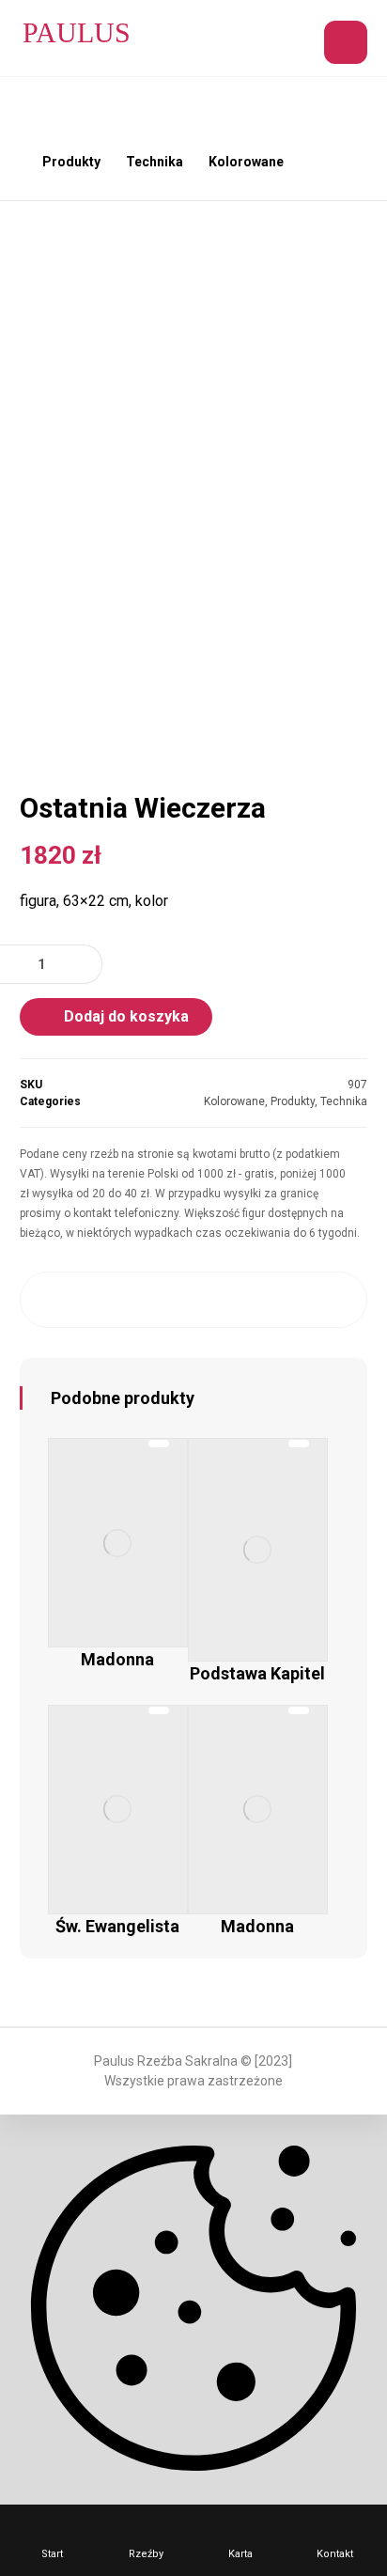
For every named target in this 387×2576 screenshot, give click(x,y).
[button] (346, 42)
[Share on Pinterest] (147, 1300)
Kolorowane (234, 1101)
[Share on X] (100, 1300)
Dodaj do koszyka (126, 1016)
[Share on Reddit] (193, 1300)
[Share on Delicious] (240, 1300)
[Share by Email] (334, 1300)
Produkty (293, 1101)
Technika (344, 1101)
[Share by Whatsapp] (287, 1300)
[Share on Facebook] (54, 1300)
